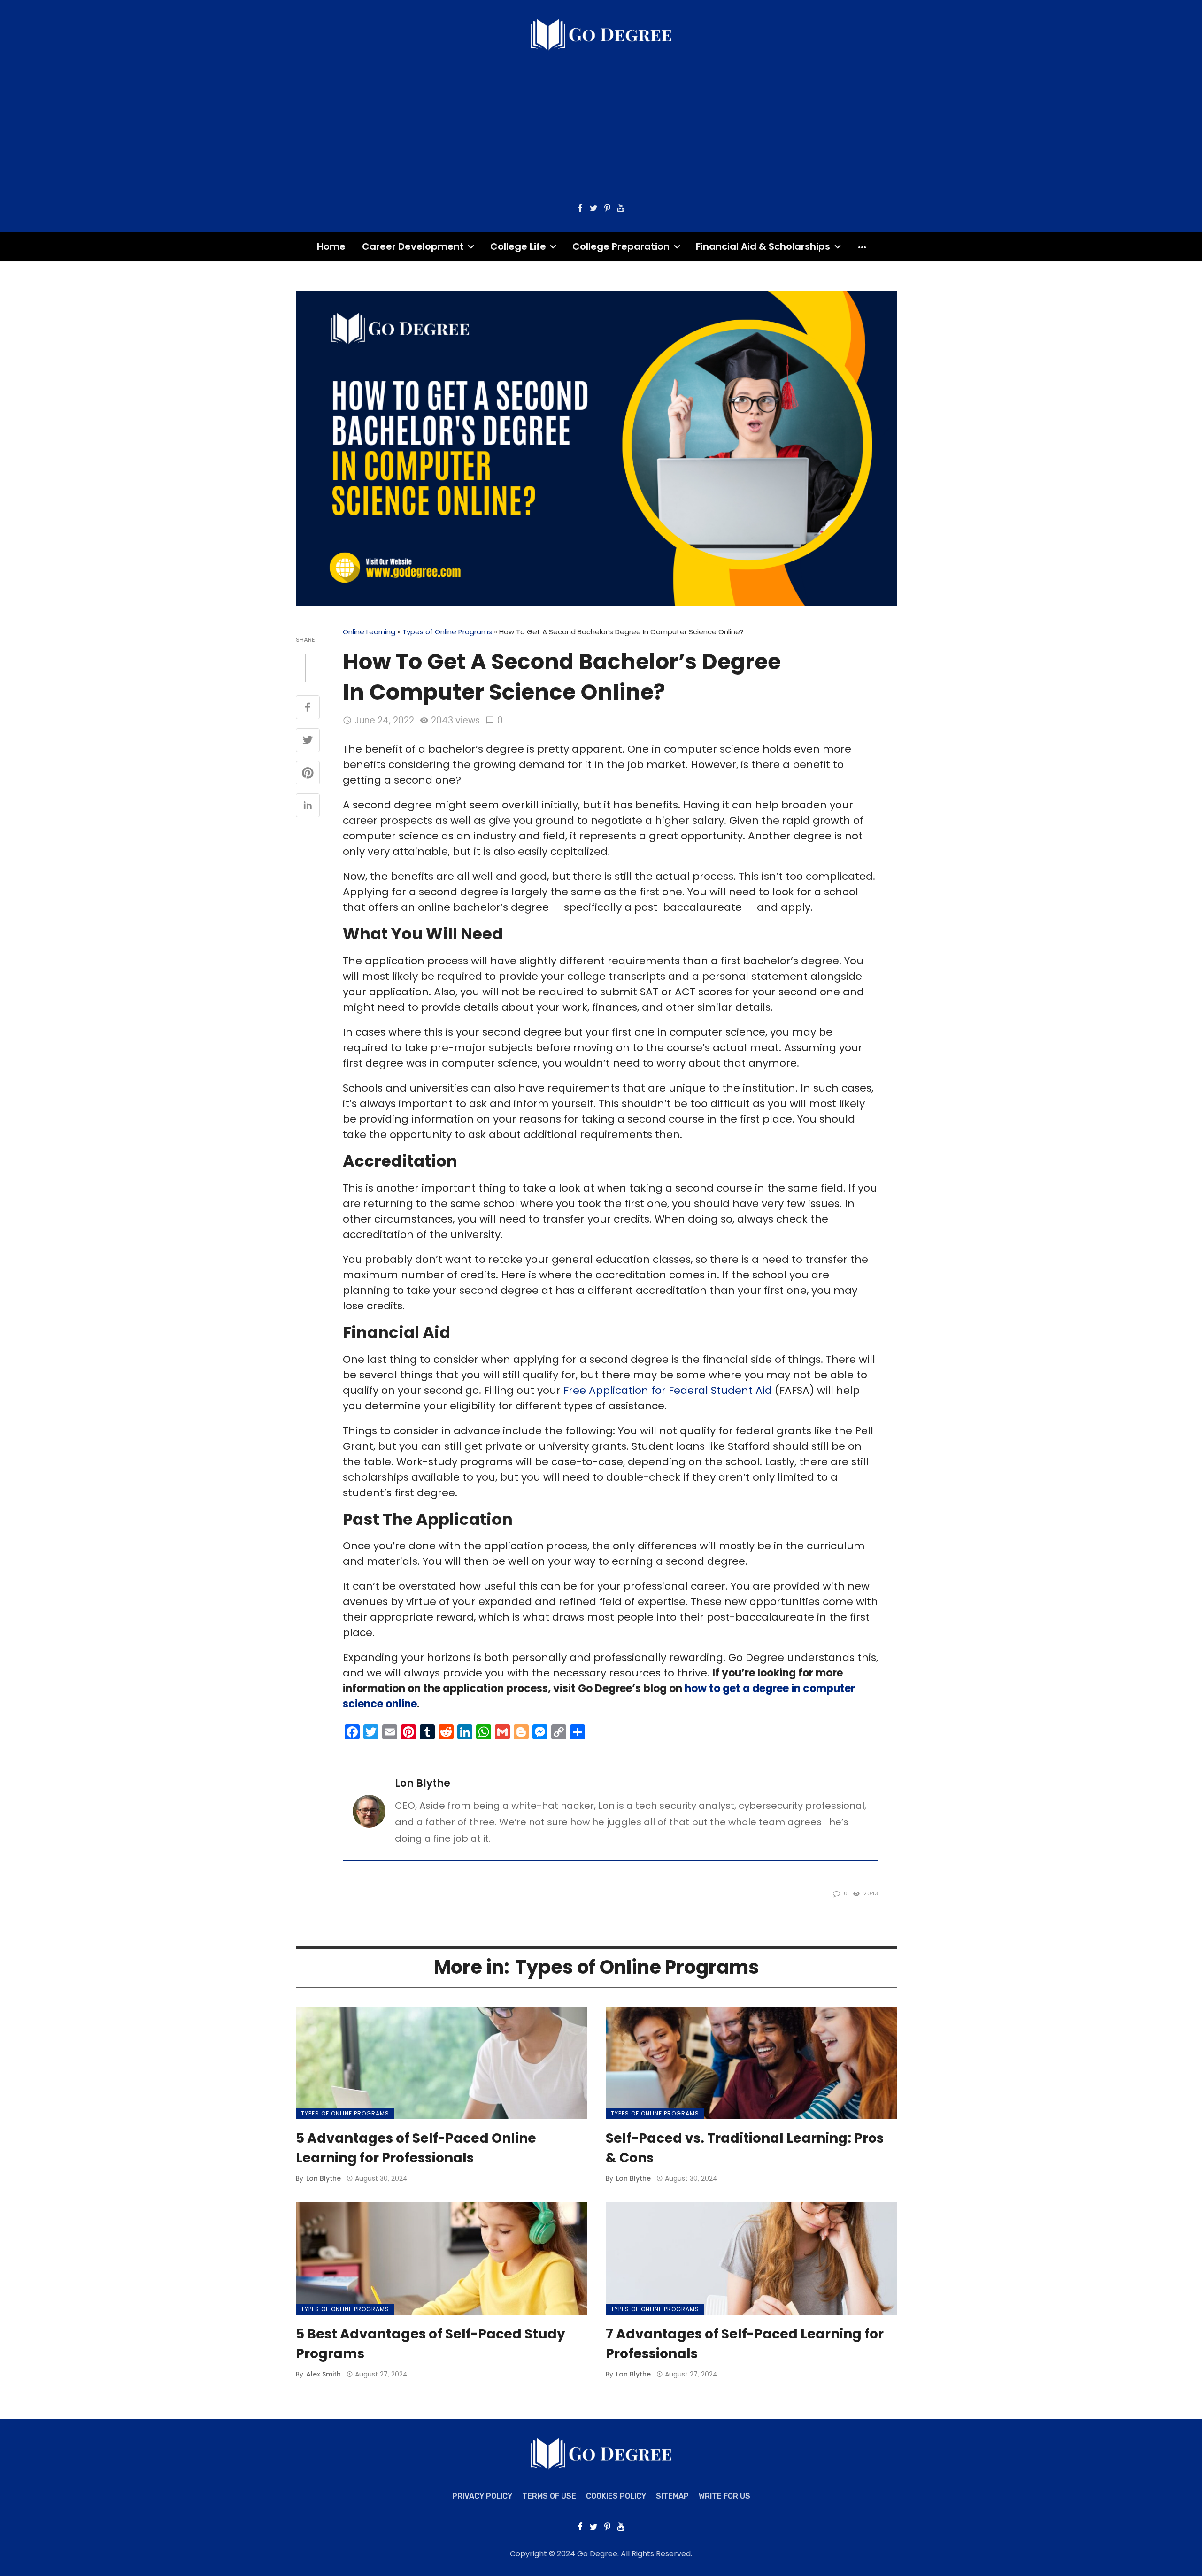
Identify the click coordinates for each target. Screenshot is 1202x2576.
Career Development (413, 246)
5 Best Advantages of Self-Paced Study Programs (431, 2344)
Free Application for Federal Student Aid (668, 1390)
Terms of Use (549, 2496)
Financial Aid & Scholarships (763, 246)
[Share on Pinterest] (308, 774)
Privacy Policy (482, 2496)
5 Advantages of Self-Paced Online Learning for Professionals (416, 2148)
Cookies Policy (616, 2496)
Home (331, 246)
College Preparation (621, 246)
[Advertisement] (601, 122)
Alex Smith (324, 2374)
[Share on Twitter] (308, 741)
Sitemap (672, 2496)
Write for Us (724, 2496)
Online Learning (369, 632)
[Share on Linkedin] (308, 806)
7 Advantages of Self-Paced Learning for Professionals (745, 2344)
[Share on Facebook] (308, 708)
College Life (518, 246)
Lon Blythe (423, 1783)
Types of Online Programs (447, 632)
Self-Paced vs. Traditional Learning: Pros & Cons (745, 2148)
